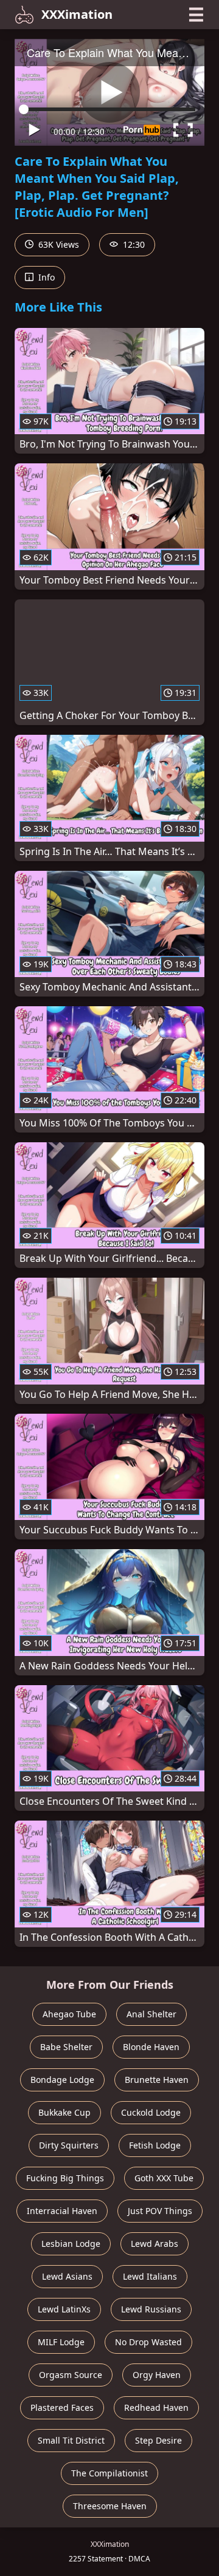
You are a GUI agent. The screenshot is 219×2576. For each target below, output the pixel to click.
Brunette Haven (157, 2080)
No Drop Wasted (148, 2342)
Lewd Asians (67, 2276)
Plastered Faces (62, 2407)
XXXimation (77, 14)
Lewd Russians (151, 2309)
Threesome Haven (110, 2506)
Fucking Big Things (65, 2178)
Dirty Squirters (69, 2145)
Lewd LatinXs (64, 2309)
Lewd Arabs (155, 2244)
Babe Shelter (66, 2047)
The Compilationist (109, 2473)
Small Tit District (71, 2440)
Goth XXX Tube (164, 2178)
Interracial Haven (62, 2211)
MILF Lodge (61, 2342)
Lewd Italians (150, 2276)
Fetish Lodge (155, 2145)
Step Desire (158, 2440)
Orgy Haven (157, 2375)
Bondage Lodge (62, 2080)
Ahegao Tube (69, 2014)
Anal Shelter (151, 2014)
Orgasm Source (71, 2375)
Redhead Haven (156, 2407)
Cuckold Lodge (151, 2112)
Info (45, 277)
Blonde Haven (151, 2047)
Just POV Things (160, 2211)
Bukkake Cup (64, 2112)
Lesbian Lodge (71, 2244)
